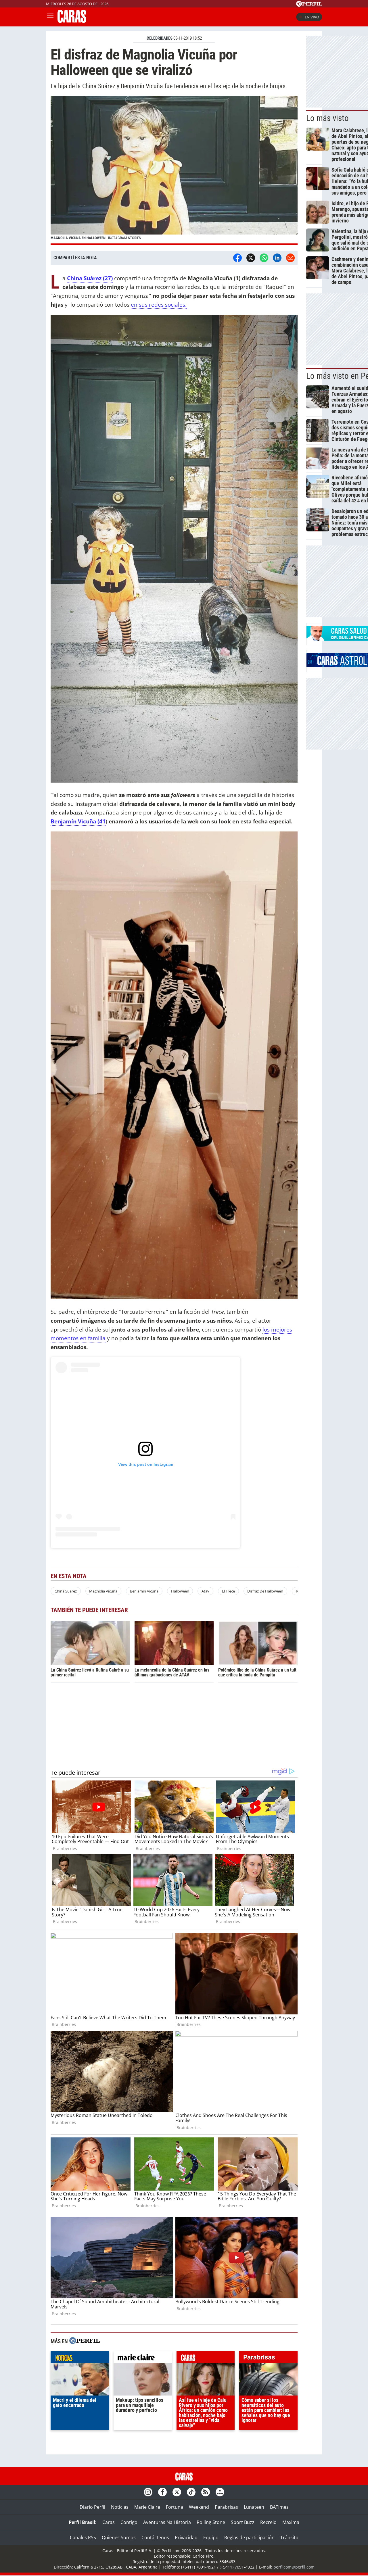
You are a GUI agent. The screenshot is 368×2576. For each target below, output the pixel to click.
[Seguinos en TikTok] (191, 2492)
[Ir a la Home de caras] (72, 21)
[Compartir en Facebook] (237, 258)
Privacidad (186, 2537)
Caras (109, 2522)
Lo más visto (327, 118)
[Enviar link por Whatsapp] (264, 258)
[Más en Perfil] (85, 2341)
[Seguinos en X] (177, 2492)
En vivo (312, 17)
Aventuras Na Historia (167, 2522)
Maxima (291, 2522)
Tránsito (289, 2537)
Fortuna (175, 2507)
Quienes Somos (119, 2537)
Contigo (129, 2522)
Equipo (211, 2537)
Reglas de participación (249, 2537)
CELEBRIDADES (160, 38)
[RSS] (206, 2492)
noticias (80, 2358)
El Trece (228, 1591)
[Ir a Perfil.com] (309, 5)
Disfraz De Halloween (265, 1591)
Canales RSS (83, 2537)
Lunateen (254, 2507)
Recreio (268, 2522)
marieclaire (143, 2358)
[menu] (50, 17)
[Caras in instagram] (148, 2492)
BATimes (279, 2507)
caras (206, 2358)
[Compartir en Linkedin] (277, 258)
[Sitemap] (220, 2492)
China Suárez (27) (90, 278)
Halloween (180, 1591)
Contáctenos (155, 2537)
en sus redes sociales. (159, 305)
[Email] (290, 258)
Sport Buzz (243, 2522)
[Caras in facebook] (162, 2492)
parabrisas (268, 2358)
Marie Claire (147, 2507)
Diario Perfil (92, 2507)
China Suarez (66, 1591)
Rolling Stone (211, 2522)
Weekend (199, 2507)
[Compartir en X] (251, 258)
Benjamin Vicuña (144, 1591)
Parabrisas (226, 2507)
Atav (205, 1591)
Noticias (120, 2507)
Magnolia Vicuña (103, 1591)
